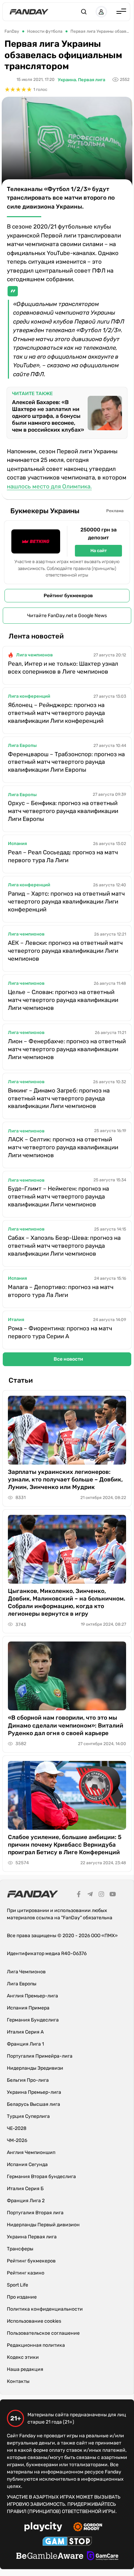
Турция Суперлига (28, 2116)
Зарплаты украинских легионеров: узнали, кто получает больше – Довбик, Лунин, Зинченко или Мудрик (65, 1479)
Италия (16, 1319)
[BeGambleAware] (50, 2557)
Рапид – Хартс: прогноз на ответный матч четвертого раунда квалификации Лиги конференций (66, 901)
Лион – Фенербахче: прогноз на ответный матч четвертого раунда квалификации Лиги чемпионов (67, 1049)
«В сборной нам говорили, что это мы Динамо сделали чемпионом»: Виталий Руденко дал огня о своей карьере (66, 1725)
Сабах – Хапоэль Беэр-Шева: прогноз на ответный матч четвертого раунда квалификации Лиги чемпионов (64, 1246)
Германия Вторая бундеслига (41, 2177)
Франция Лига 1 (25, 2044)
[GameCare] (103, 2557)
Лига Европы (22, 745)
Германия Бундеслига (33, 2020)
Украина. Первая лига (81, 80)
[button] (84, 12)
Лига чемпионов (35, 655)
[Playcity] (43, 2528)
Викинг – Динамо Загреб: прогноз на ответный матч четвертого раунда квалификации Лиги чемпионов (59, 1098)
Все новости (68, 1359)
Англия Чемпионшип (31, 2152)
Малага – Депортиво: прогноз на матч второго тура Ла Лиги (61, 1291)
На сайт (99, 551)
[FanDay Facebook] (79, 1895)
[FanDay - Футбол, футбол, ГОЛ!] (29, 12)
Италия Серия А (25, 2032)
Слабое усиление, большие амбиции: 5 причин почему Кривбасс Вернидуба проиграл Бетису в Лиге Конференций (65, 1845)
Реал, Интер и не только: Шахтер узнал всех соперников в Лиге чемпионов (63, 668)
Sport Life (18, 2285)
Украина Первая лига (32, 2237)
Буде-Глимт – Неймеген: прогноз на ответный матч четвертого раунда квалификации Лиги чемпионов (58, 1196)
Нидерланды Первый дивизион (43, 2225)
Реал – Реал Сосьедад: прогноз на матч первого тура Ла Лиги (63, 856)
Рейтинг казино (26, 2273)
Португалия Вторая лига (35, 2213)
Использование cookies (34, 2321)
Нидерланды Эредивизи (35, 2068)
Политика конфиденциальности (45, 2309)
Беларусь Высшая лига (33, 2104)
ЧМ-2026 (17, 2140)
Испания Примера (28, 2008)
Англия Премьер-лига (32, 1996)
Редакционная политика (36, 2345)
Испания (17, 843)
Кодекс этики (23, 2357)
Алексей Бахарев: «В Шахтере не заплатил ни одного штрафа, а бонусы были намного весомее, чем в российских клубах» (48, 416)
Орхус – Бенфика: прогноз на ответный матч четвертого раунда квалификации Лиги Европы (63, 811)
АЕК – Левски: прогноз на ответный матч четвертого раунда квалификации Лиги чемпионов (65, 951)
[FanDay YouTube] (113, 1895)
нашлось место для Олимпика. (49, 486)
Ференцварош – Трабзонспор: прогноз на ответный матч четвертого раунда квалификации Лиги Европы (66, 762)
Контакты (18, 2381)
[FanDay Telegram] (90, 1895)
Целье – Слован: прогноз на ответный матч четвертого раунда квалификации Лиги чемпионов (63, 1000)
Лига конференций (29, 696)
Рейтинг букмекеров (68, 596)
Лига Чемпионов (26, 1972)
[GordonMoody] (88, 2528)
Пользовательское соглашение (43, 2333)
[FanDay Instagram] (101, 1895)
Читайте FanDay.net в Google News (67, 616)
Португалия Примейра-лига (40, 2056)
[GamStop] (67, 2542)
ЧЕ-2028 (17, 2128)
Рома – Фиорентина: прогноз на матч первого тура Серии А (60, 1332)
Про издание (22, 2297)
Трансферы (20, 2249)
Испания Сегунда (27, 2165)
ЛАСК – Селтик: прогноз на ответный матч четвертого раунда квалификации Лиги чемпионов (63, 1147)
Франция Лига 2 (26, 2201)
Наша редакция (25, 2369)
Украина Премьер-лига (34, 2092)
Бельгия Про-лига (28, 2080)
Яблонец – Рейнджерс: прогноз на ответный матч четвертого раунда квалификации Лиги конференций (56, 713)
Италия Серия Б (25, 2189)
